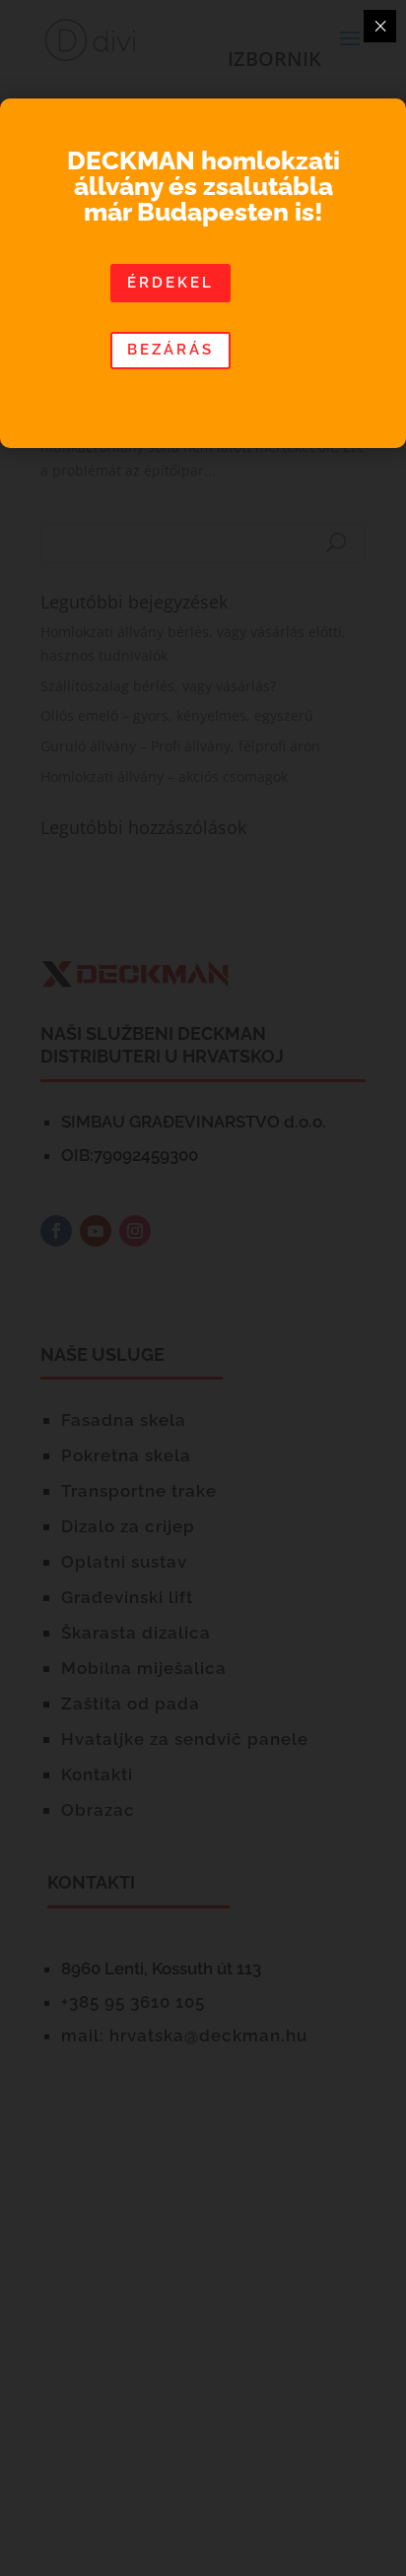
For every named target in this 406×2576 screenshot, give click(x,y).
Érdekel (170, 283)
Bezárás (170, 350)
